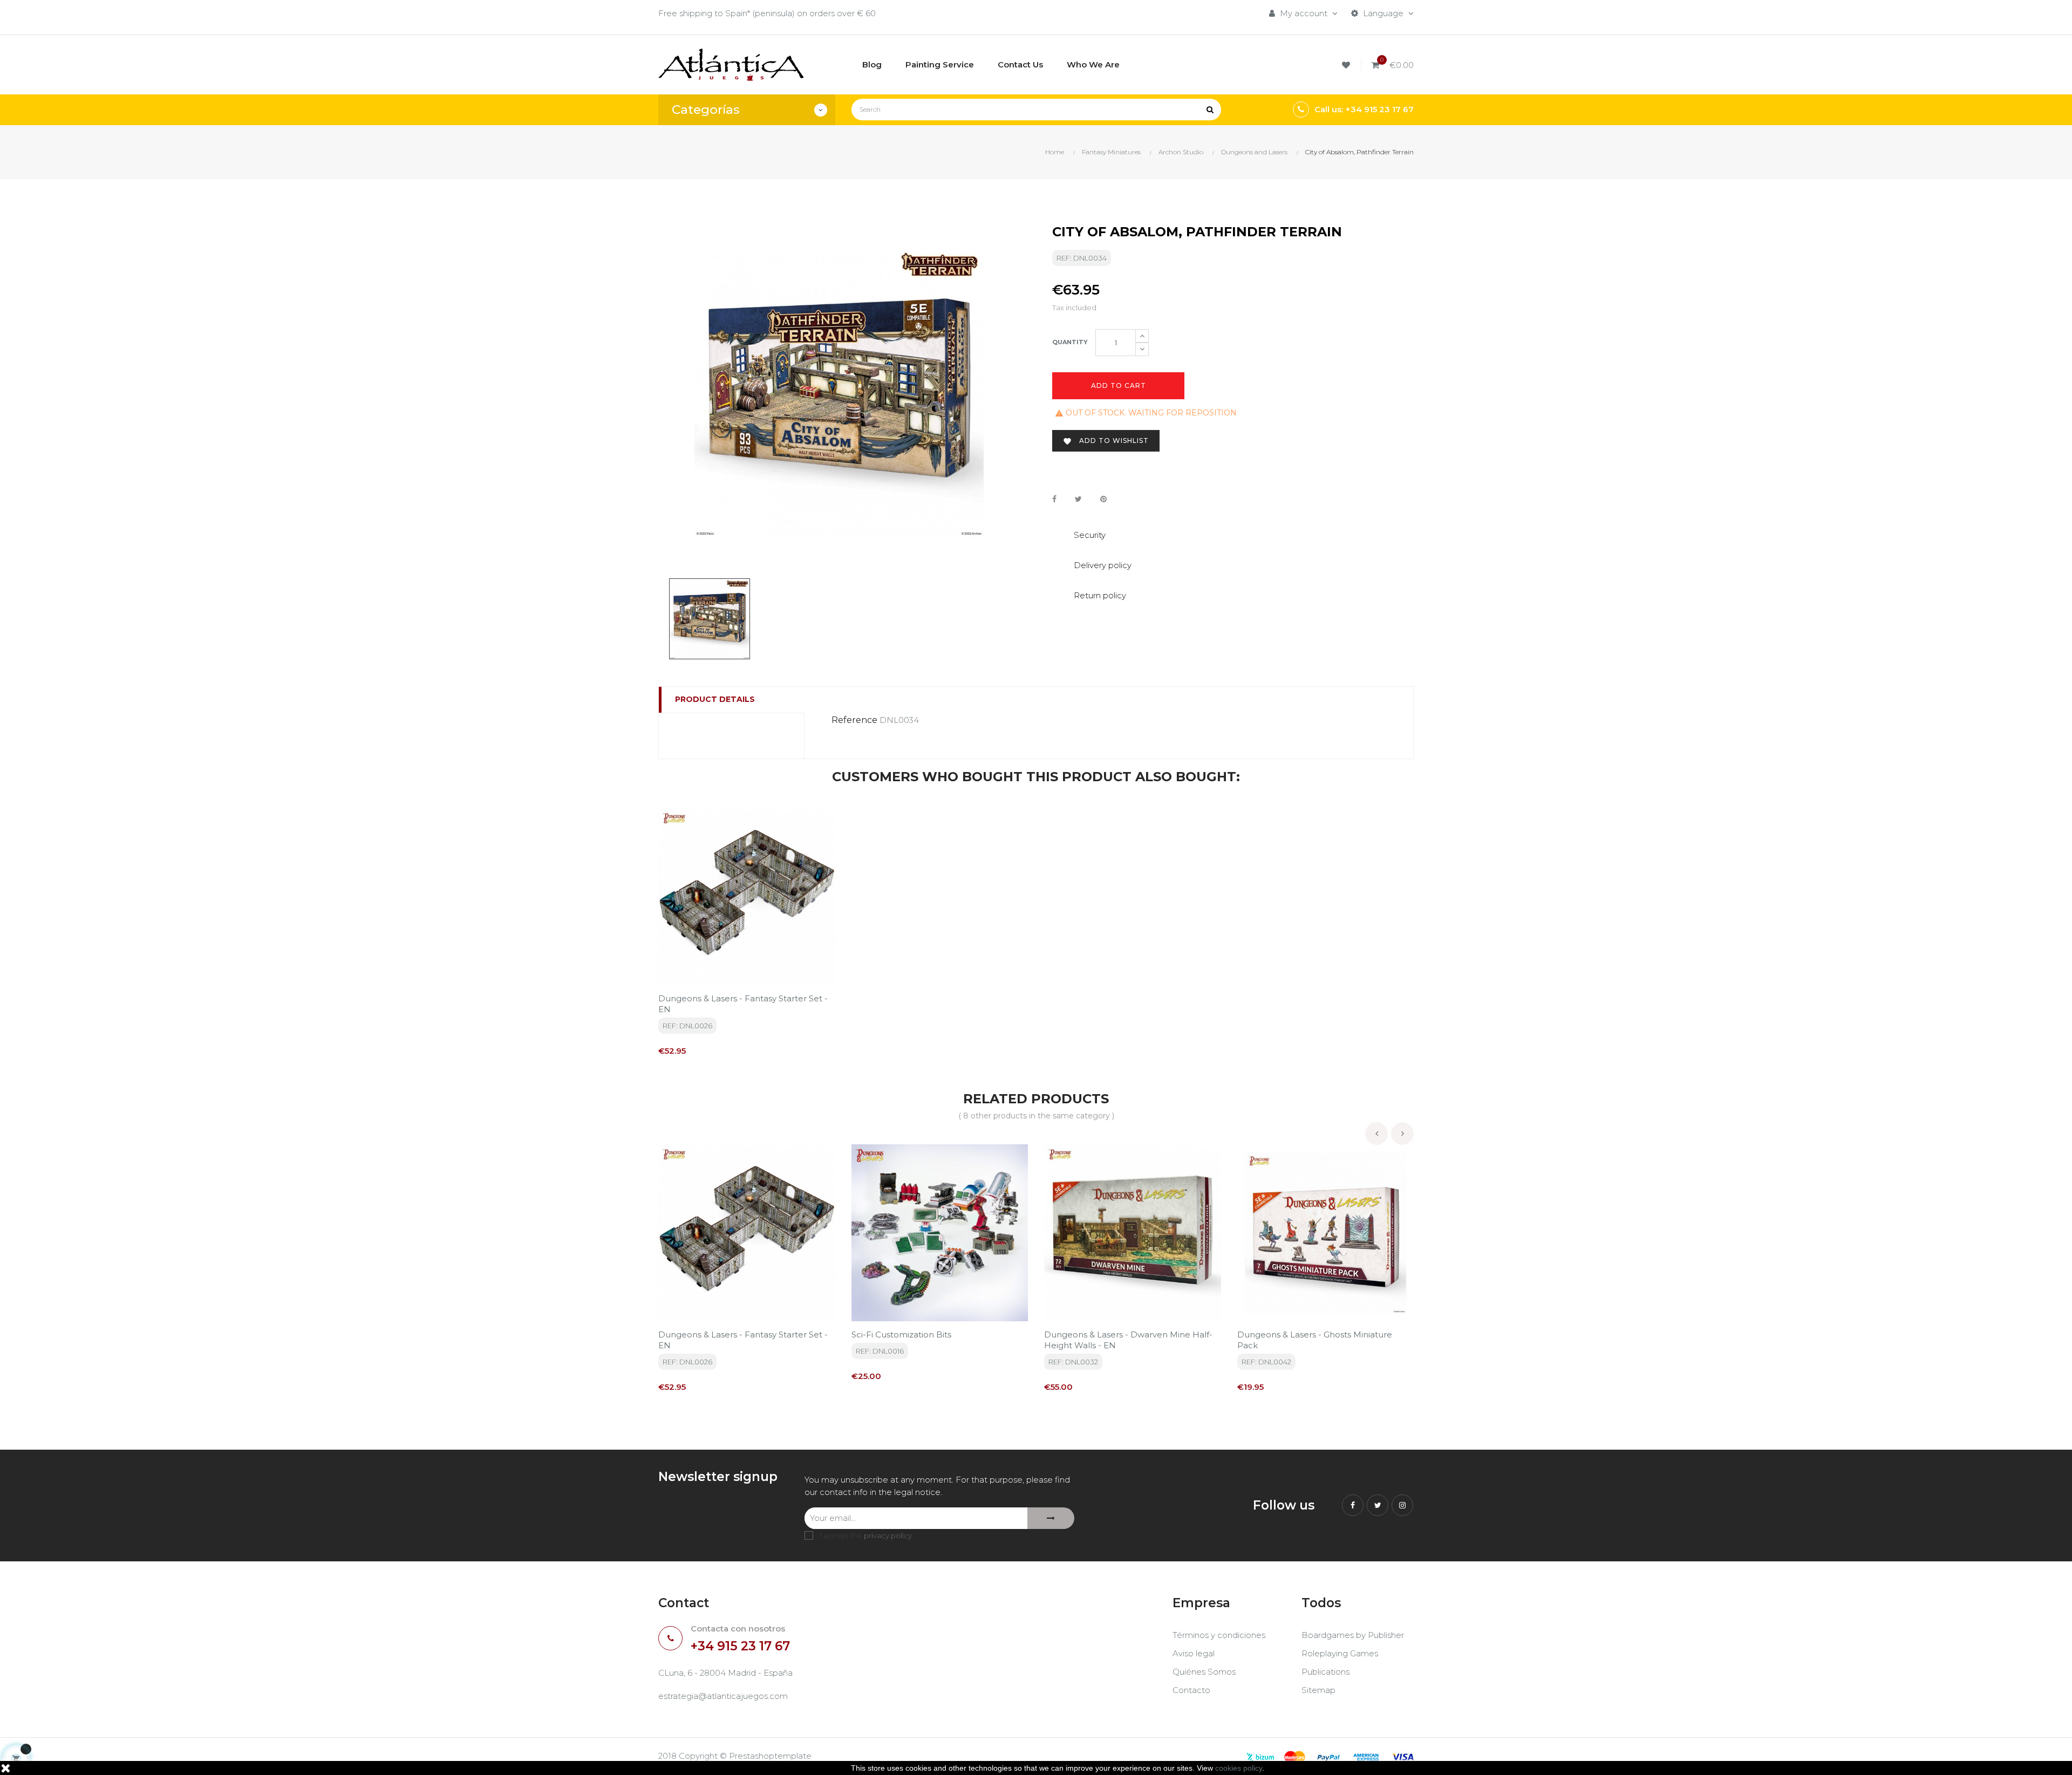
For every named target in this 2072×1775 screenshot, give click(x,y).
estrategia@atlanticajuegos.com (723, 1696)
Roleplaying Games (1340, 1653)
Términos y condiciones (1219, 1635)
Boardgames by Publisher (1353, 1635)
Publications (1325, 1672)
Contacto (1191, 1690)
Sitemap (1318, 1690)
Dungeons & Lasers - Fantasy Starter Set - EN (743, 1004)
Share (1054, 499)
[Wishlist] (1348, 65)
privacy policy (888, 1535)
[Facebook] (1353, 1505)
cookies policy (1239, 1768)
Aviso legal (1194, 1653)
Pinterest (1103, 499)
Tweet (1078, 499)
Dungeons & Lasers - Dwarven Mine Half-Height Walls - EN (1128, 1340)
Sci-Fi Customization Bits (901, 1334)
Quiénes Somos (1204, 1672)
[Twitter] (1378, 1505)
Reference (854, 720)
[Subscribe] (1051, 1518)
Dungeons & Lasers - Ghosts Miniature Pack (1315, 1340)
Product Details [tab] (715, 699)
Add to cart (1119, 385)
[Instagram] (1402, 1505)
